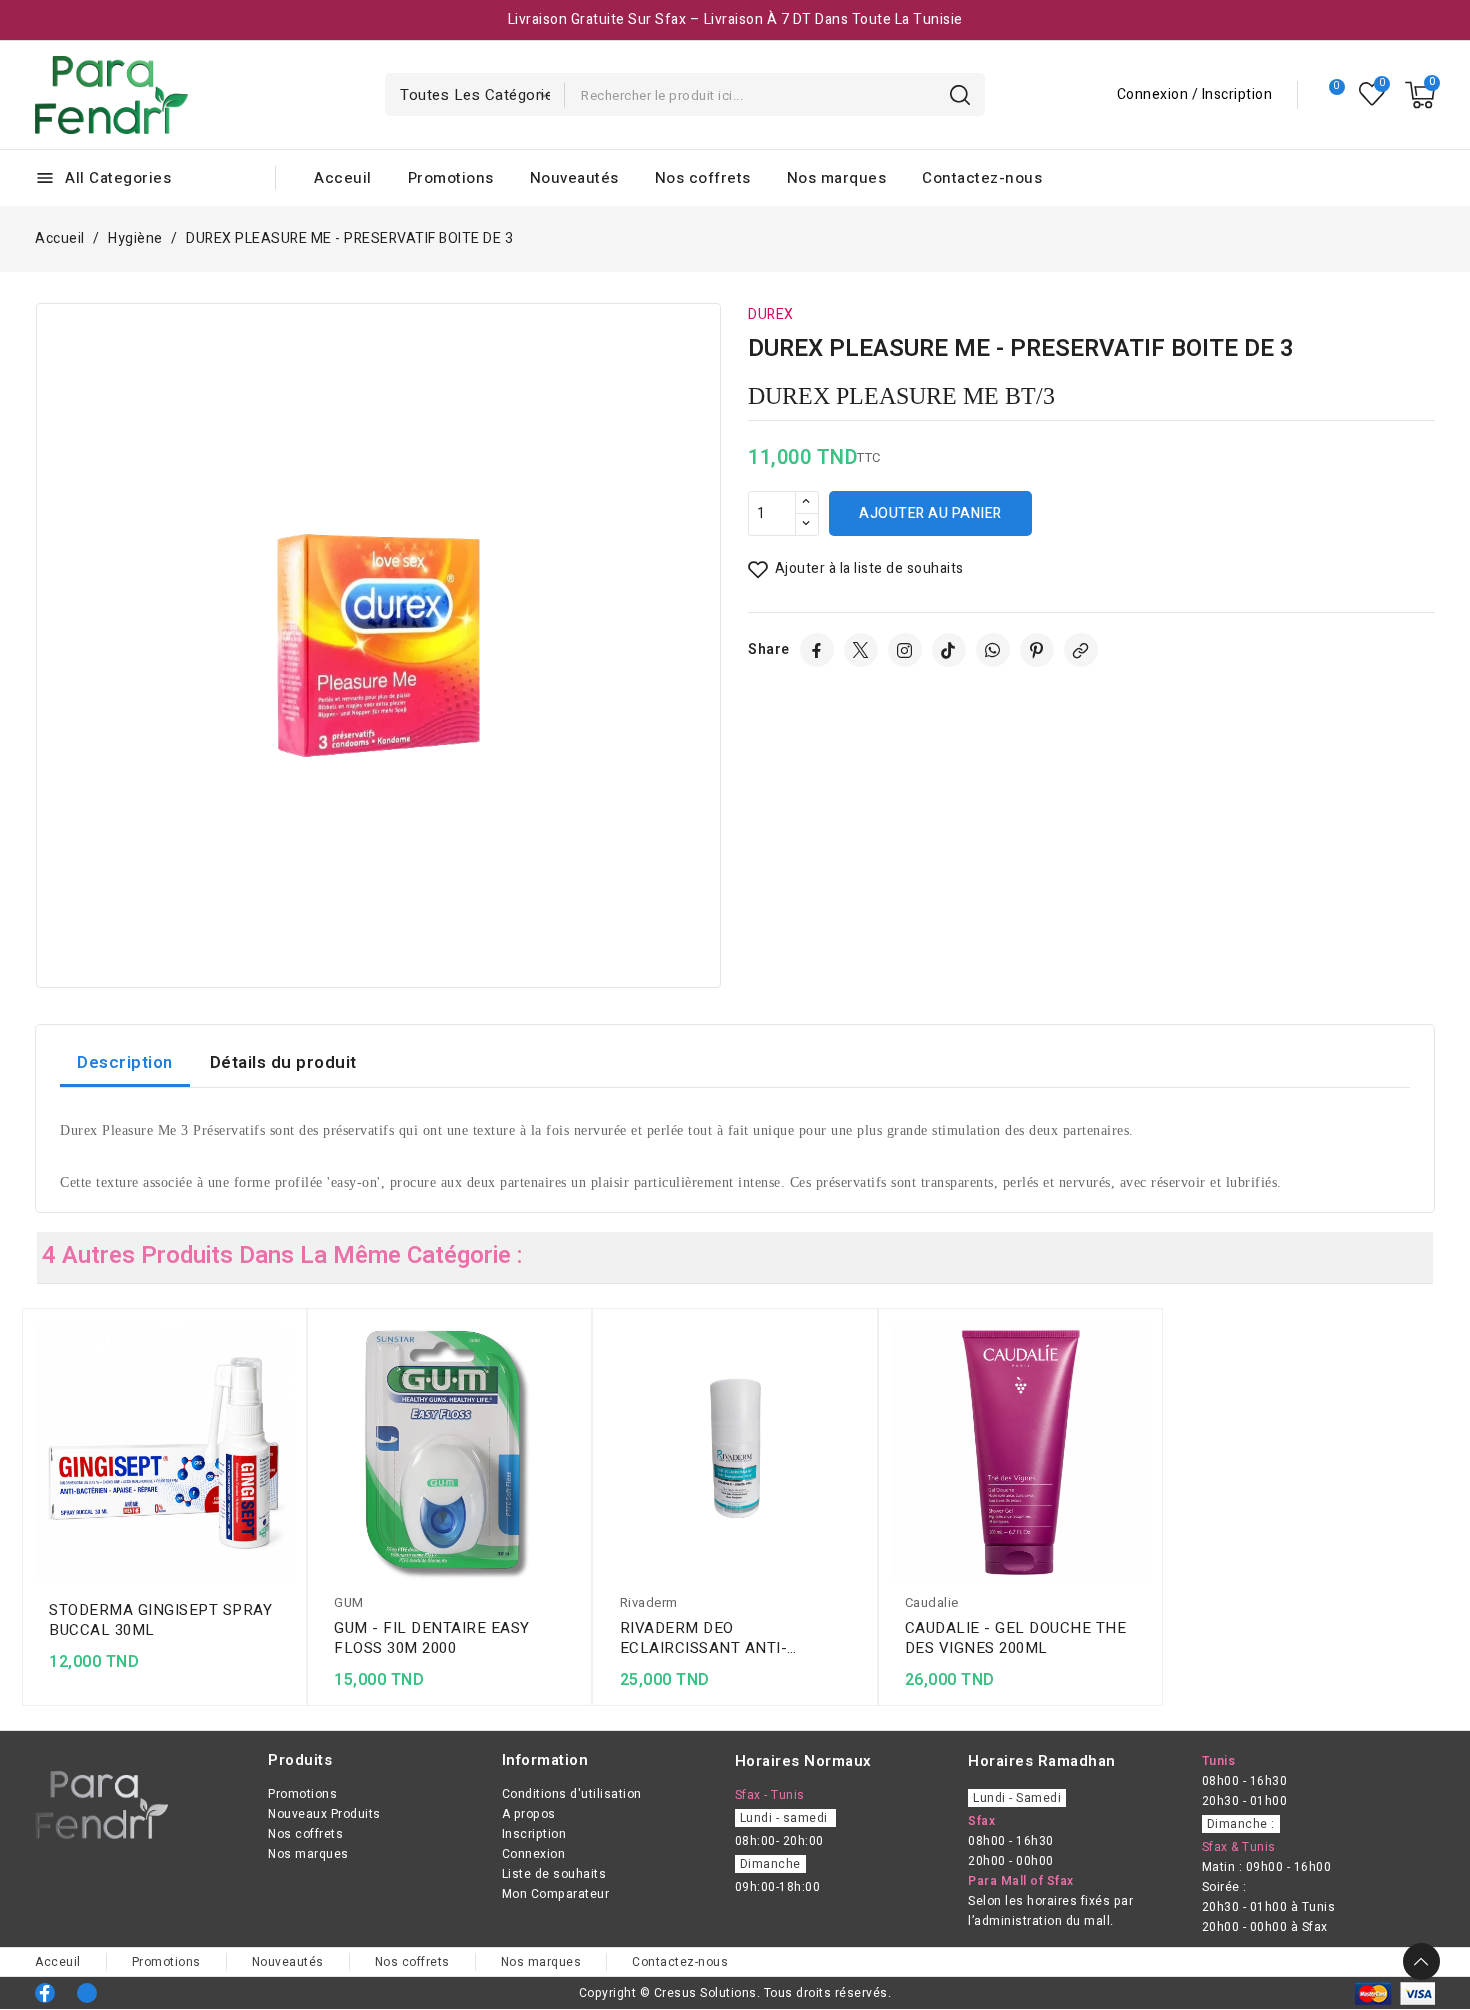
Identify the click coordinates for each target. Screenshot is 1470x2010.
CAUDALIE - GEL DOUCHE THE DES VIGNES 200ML (1016, 1638)
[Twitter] (861, 650)
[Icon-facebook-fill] (45, 1993)
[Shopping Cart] (1420, 95)
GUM (349, 1602)
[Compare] (1328, 95)
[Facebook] (817, 650)
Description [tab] (125, 1062)
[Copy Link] (1081, 650)
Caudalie (932, 1602)
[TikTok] (949, 650)
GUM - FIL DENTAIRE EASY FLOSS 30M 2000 (432, 1638)
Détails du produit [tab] (283, 1062)
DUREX (771, 314)
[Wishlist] (1372, 94)
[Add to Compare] (286, 1378)
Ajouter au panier (930, 513)
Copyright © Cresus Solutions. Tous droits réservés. (735, 1993)
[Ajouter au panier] (286, 1456)
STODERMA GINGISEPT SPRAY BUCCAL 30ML (160, 1620)
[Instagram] (905, 650)
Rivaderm (649, 1602)
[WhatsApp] (993, 650)
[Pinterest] (1037, 650)
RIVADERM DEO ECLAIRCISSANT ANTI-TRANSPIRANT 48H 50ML (713, 1638)
